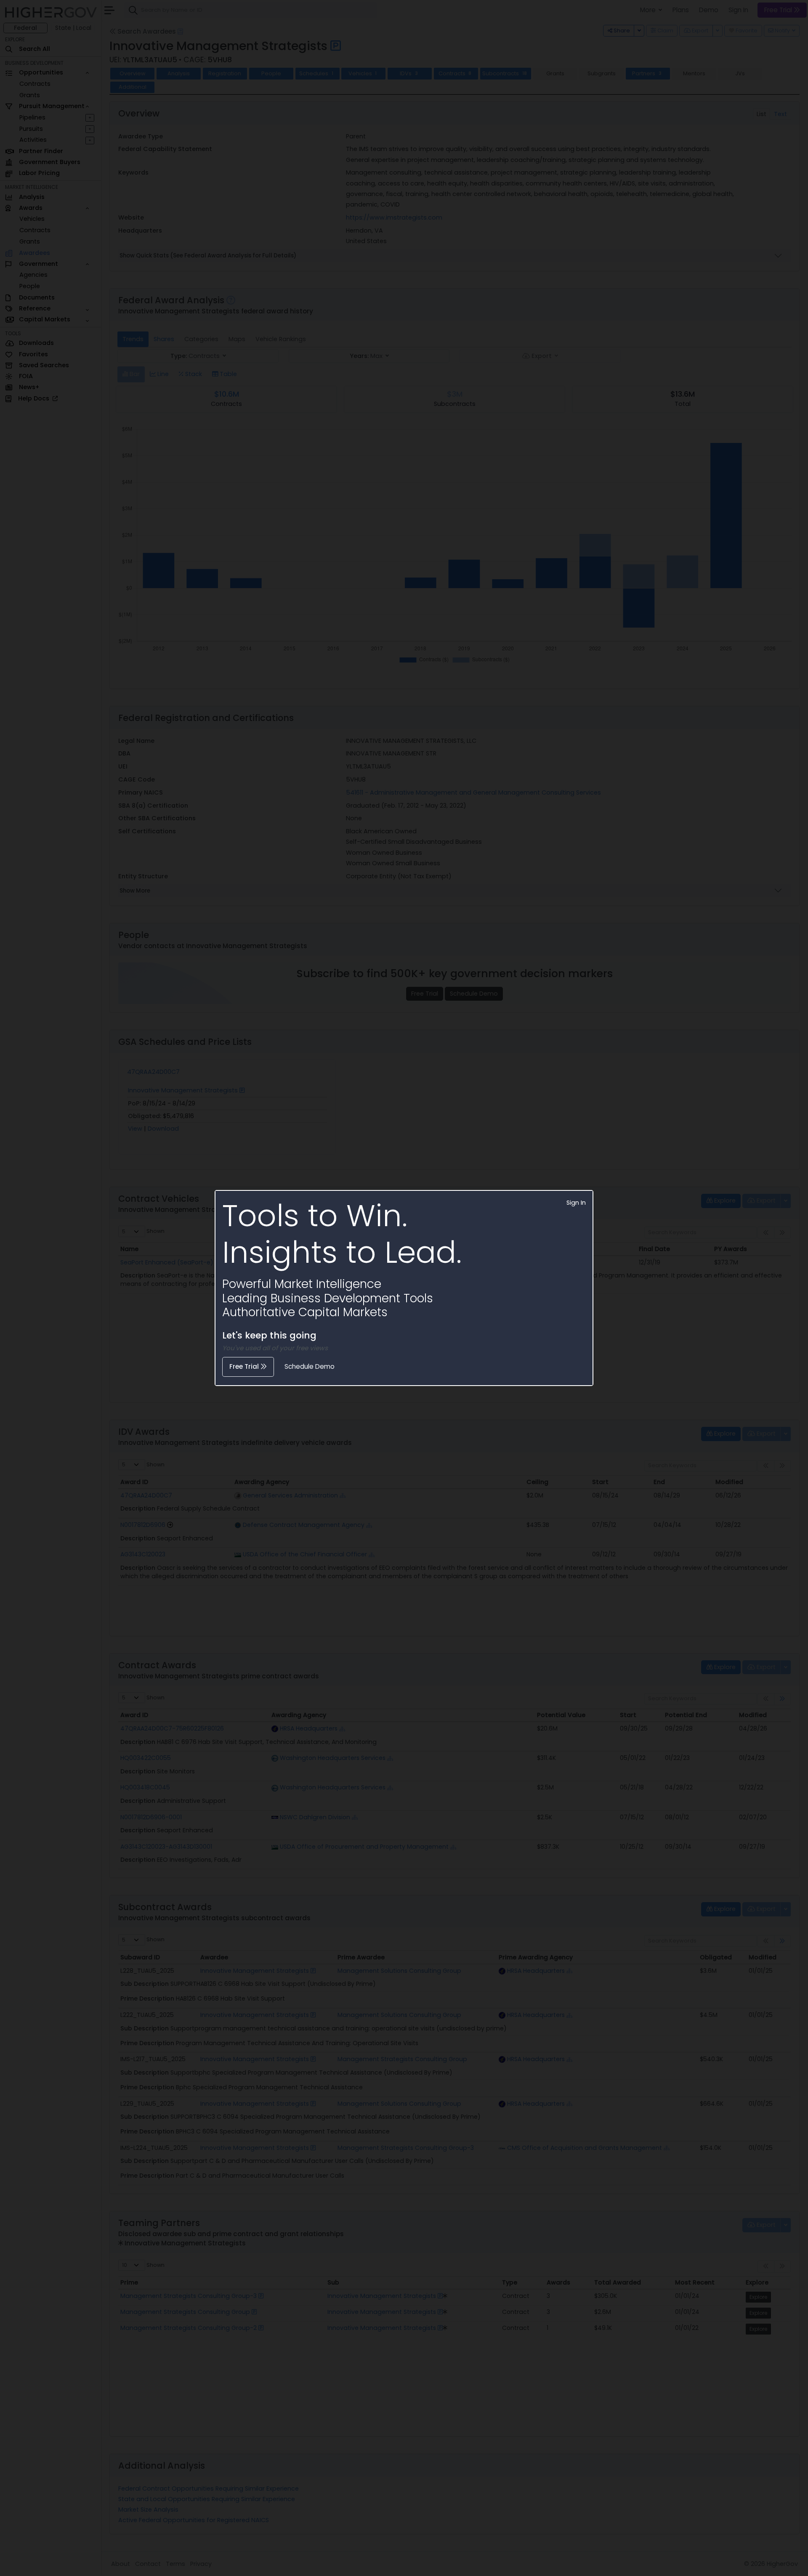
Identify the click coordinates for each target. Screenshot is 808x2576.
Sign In (576, 1203)
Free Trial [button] (245, 1366)
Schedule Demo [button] (310, 1366)
